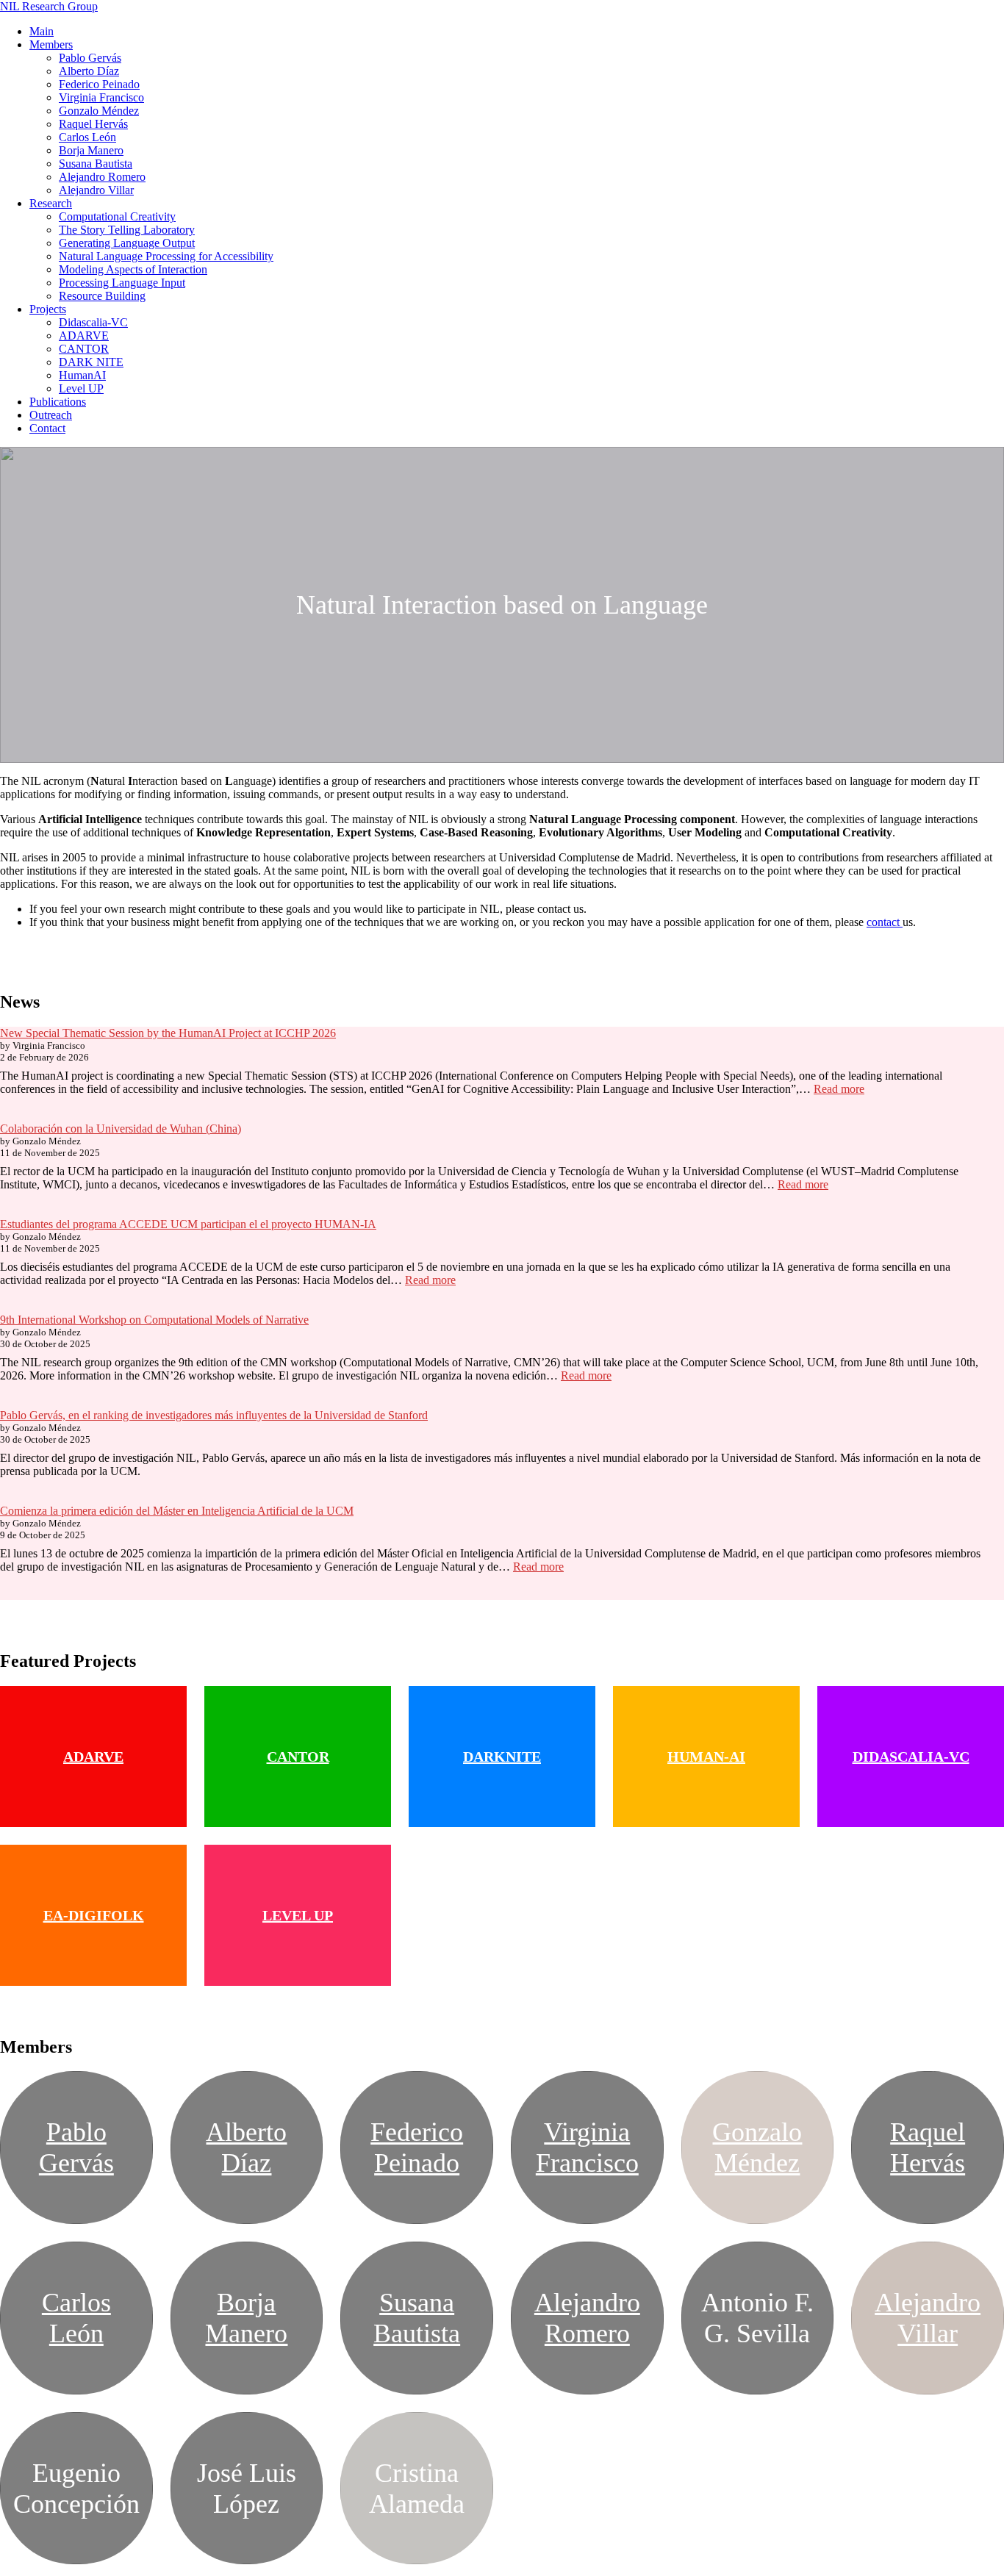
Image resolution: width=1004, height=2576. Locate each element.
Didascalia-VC (93, 322)
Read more (839, 1089)
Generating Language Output (127, 243)
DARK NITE (91, 362)
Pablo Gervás (90, 58)
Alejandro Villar (96, 190)
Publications (58, 402)
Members (51, 44)
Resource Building (102, 296)
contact (885, 922)
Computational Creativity (117, 216)
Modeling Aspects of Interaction (133, 269)
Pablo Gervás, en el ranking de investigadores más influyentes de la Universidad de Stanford (214, 1415)
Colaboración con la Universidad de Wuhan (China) (121, 1129)
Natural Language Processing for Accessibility (166, 256)
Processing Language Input (122, 283)
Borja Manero (91, 150)
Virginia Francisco (101, 97)
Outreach (51, 415)
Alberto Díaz (89, 71)
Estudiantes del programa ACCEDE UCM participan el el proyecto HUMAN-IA (188, 1224)
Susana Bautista (96, 164)
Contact (47, 428)
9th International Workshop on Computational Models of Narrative (154, 1320)
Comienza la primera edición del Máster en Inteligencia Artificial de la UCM (177, 1511)
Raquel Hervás (93, 124)
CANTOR (84, 349)
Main (42, 31)
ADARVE (84, 336)
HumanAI (82, 375)
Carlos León (87, 137)
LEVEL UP (298, 1915)
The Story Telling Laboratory (127, 230)
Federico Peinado (99, 84)
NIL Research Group (49, 6)
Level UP (81, 388)
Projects (48, 309)
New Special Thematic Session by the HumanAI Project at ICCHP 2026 (168, 1033)
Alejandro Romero (102, 177)
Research (51, 203)
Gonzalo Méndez (99, 111)
